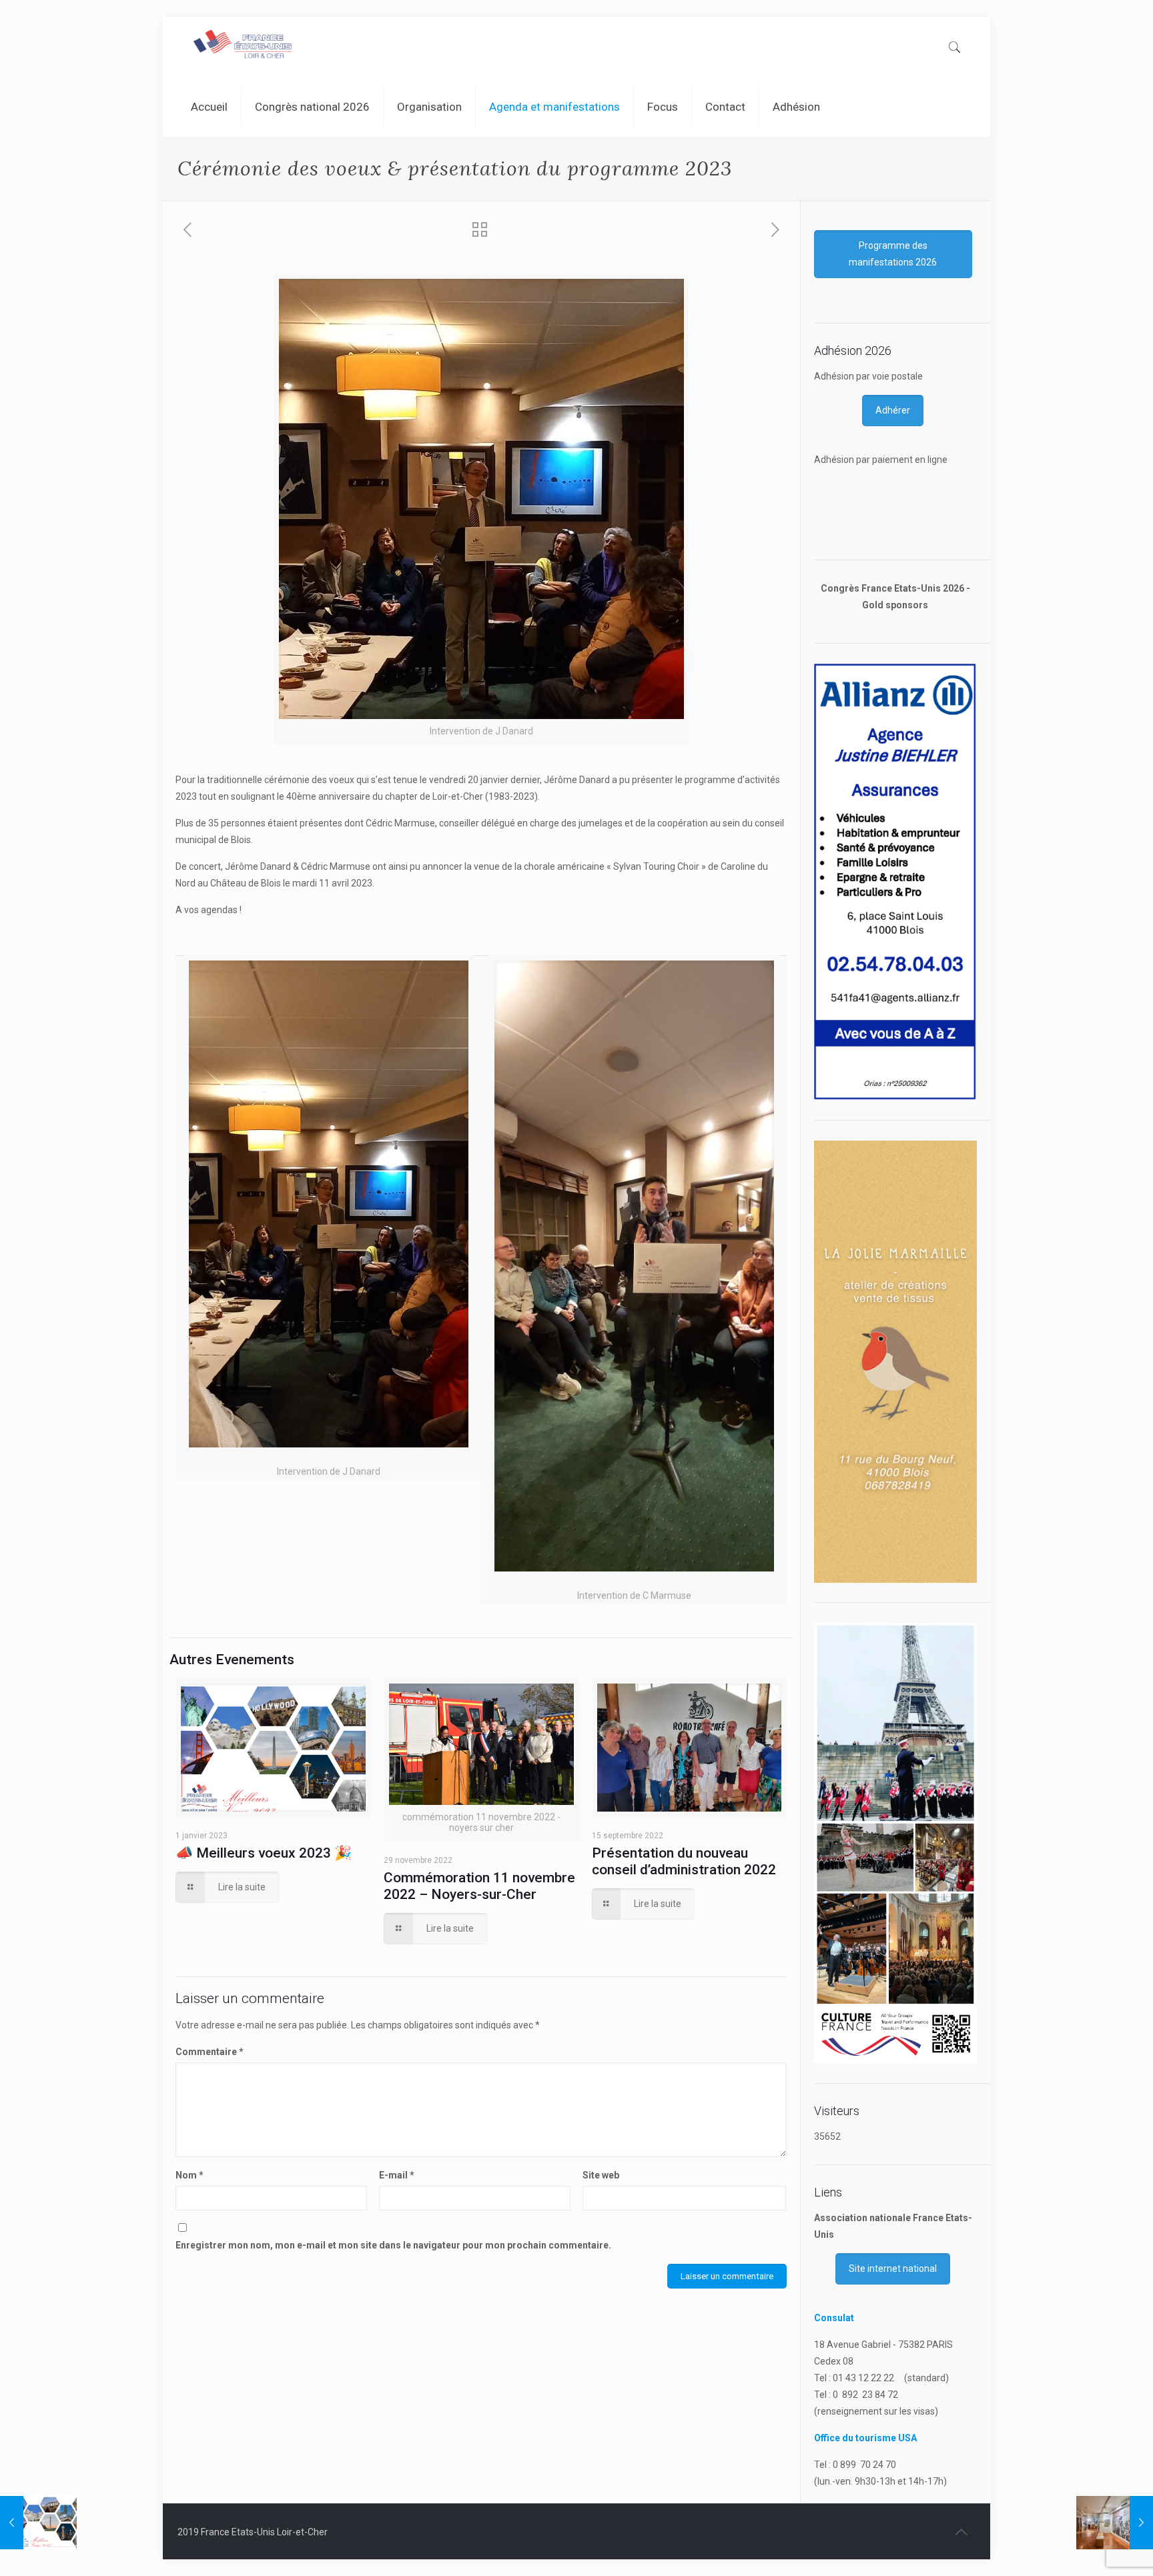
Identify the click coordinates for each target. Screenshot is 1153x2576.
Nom (189, 2175)
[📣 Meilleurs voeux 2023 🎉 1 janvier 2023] (38, 2523)
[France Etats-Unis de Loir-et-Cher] (244, 47)
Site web (601, 2175)
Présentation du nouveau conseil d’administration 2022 (684, 1861)
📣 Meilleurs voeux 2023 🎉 (264, 1853)
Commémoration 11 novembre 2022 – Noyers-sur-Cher (479, 1886)
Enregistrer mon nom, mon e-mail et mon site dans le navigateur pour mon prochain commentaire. (393, 2245)
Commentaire (210, 2052)
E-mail (397, 2175)
